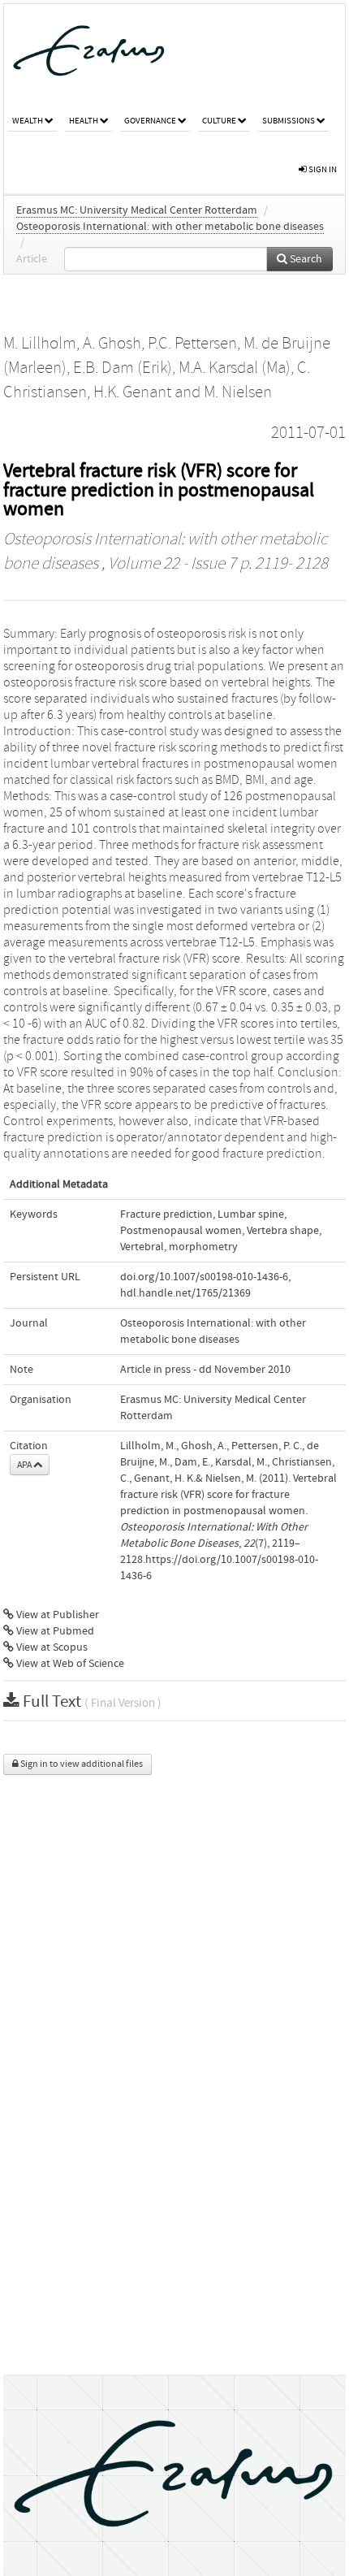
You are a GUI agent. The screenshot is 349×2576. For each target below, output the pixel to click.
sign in (322, 169)
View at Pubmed (54, 1631)
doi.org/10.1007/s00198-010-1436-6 (204, 1277)
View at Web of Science (69, 1664)
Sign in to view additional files (81, 1764)
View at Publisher (56, 1615)
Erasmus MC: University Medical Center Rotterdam (137, 210)
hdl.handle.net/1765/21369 (185, 1293)
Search (305, 259)
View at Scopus (51, 1647)
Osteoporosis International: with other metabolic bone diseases (170, 227)
